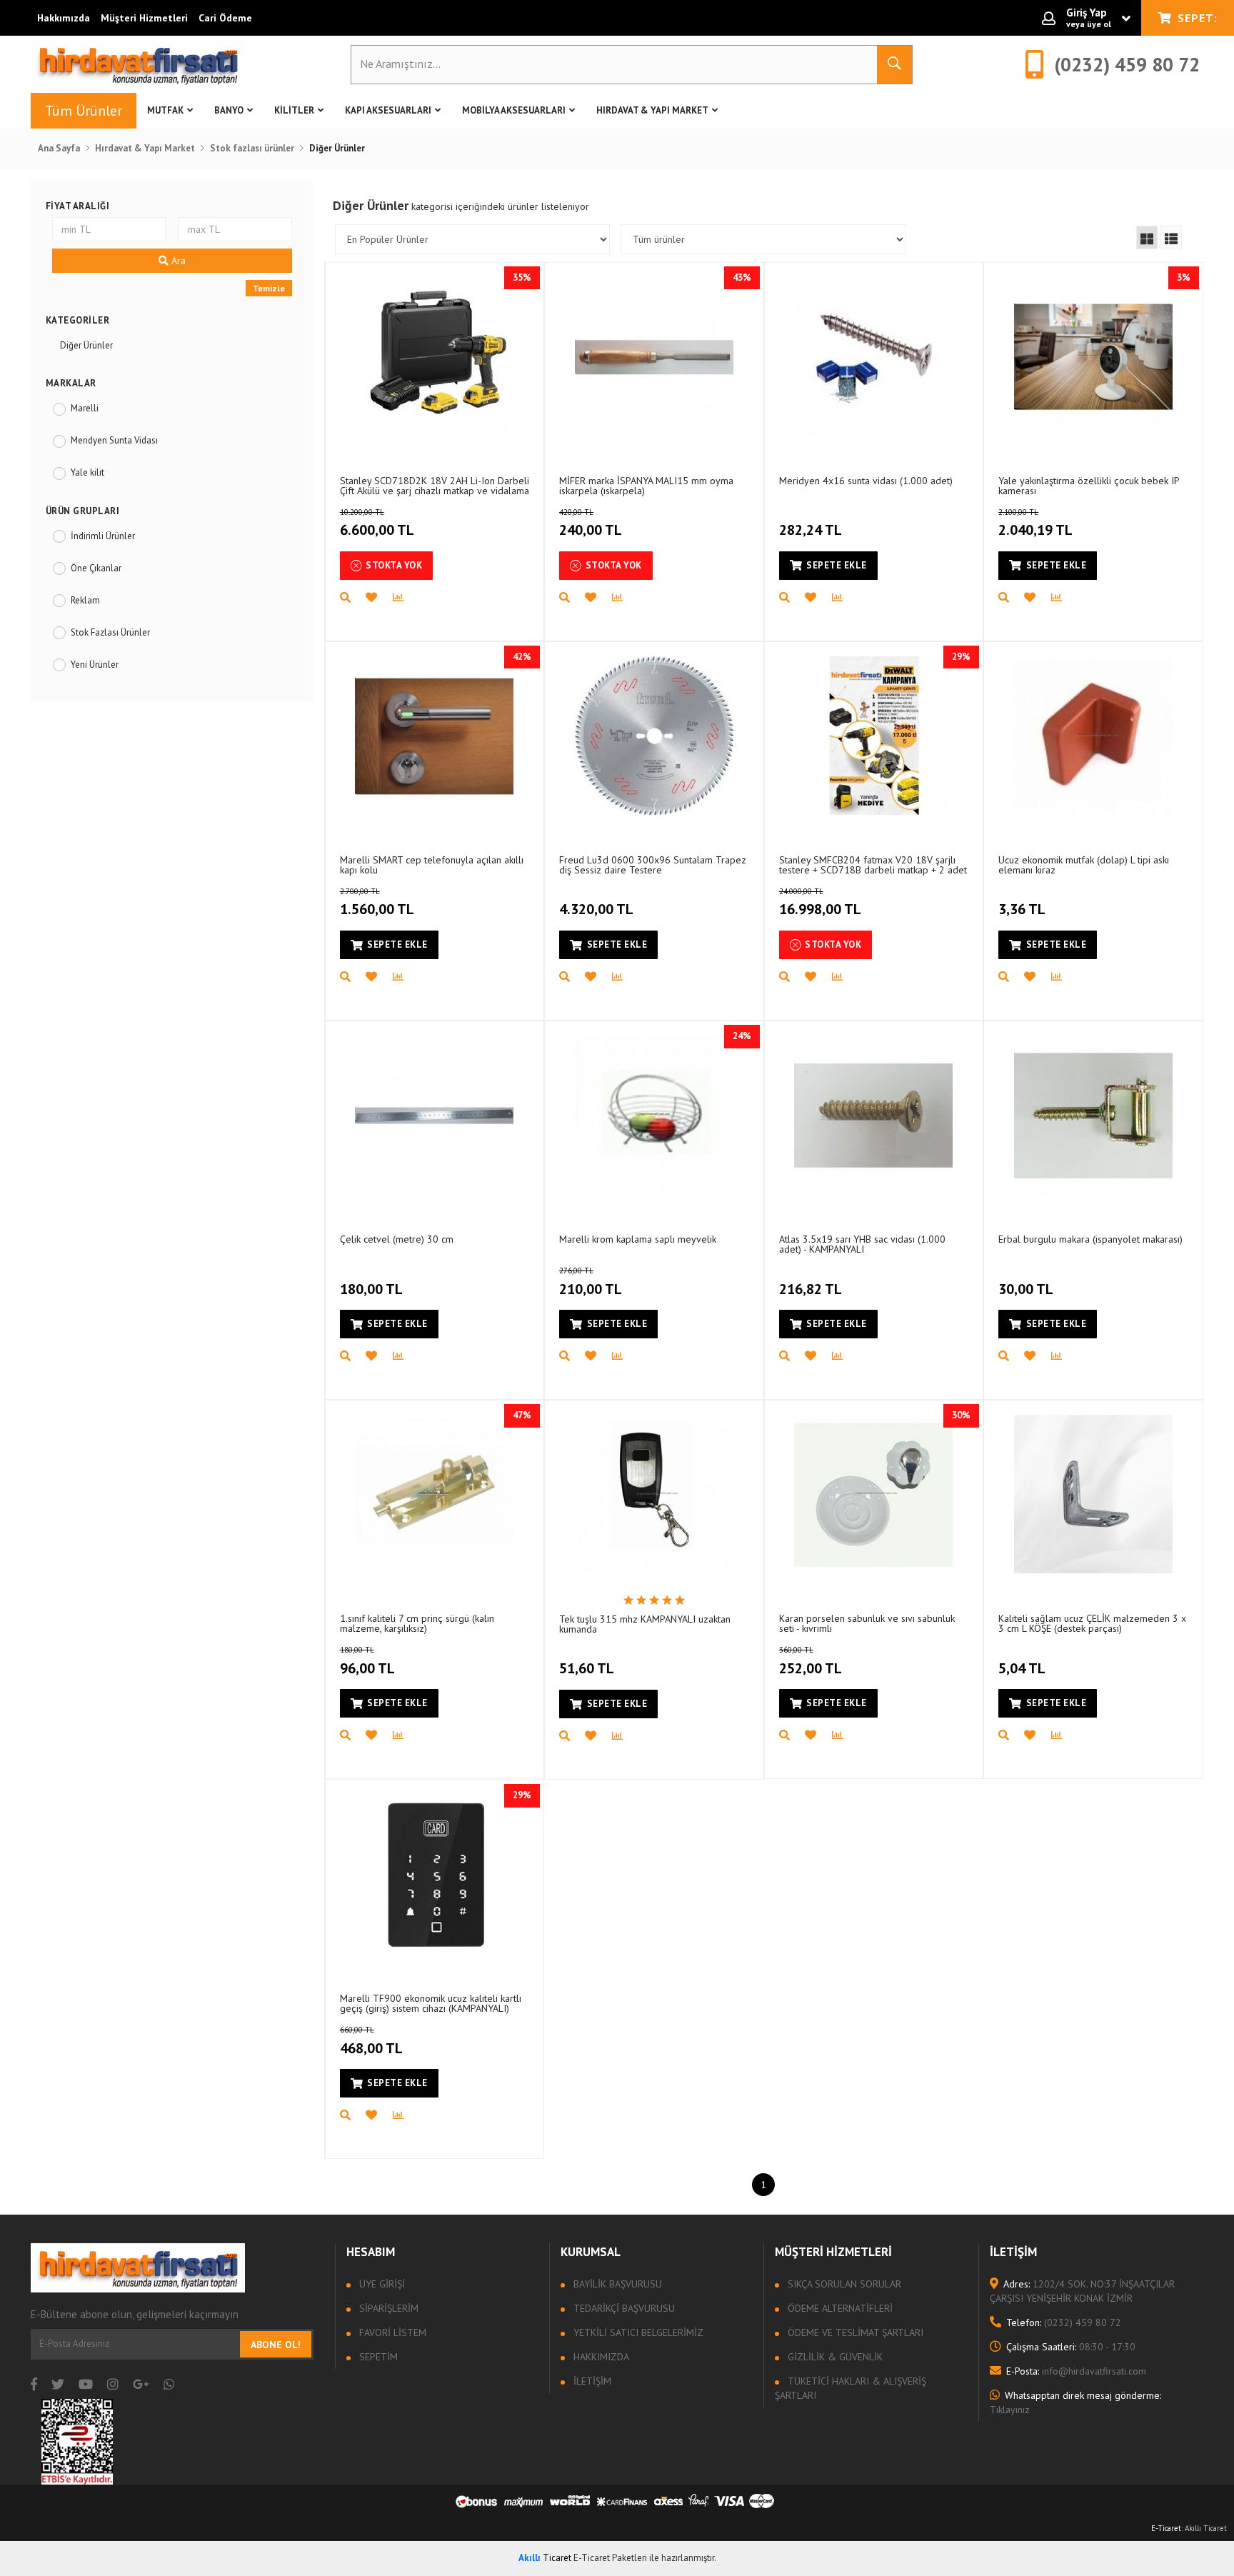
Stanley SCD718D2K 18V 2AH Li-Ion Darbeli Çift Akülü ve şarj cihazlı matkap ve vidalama (435, 485)
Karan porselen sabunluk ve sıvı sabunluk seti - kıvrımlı (867, 1623)
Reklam (85, 600)
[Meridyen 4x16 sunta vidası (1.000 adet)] (873, 356)
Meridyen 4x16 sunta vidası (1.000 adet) (866, 481)
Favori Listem (391, 2332)
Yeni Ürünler (95, 665)
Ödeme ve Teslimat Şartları (854, 2332)
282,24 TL (811, 530)
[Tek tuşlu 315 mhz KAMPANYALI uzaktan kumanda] (654, 1494)
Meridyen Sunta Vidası (114, 440)
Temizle (269, 288)
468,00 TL (371, 2041)
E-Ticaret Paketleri (610, 2558)
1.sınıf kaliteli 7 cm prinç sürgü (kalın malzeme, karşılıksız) (417, 1623)
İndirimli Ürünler (103, 536)
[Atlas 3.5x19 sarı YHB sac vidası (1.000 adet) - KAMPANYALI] (873, 1115)
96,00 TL (367, 1661)
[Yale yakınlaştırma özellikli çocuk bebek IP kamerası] (1093, 356)
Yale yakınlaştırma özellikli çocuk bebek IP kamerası (1089, 485)
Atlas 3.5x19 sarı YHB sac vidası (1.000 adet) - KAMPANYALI (862, 1244)
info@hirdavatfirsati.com (1076, 2371)
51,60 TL (587, 1668)
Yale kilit (87, 472)
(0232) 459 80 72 (1064, 2322)
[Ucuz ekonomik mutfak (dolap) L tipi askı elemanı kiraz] (1093, 736)
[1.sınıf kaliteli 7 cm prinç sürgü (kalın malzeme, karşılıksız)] (434, 1494)
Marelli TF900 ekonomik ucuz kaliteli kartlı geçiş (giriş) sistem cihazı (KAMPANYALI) (431, 2003)
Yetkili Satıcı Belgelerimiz (637, 2332)
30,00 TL (1026, 1289)
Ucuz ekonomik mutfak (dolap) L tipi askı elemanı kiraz (1084, 864)
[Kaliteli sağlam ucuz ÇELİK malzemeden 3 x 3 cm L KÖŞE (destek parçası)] (1093, 1494)
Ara (177, 261)
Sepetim (377, 2357)
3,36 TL (1022, 909)
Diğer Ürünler (86, 345)
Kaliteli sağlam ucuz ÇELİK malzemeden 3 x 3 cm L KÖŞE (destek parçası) (1092, 1623)
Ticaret (545, 2558)
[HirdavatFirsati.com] (138, 64)
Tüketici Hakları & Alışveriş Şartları (851, 2388)
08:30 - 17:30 (1071, 2347)
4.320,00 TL (596, 909)
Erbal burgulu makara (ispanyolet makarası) (1090, 1239)
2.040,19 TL (1035, 523)
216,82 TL (811, 1289)
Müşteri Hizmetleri (144, 18)
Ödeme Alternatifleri (839, 2308)
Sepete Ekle (837, 565)
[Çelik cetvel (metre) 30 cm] (434, 1115)
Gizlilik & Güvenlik (834, 2357)
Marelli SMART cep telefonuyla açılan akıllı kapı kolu (432, 864)
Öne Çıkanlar (96, 568)
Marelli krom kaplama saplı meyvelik (638, 1239)
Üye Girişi (381, 2284)
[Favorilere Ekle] (379, 598)
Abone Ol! (276, 2345)
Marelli (85, 408)
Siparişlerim (387, 2308)
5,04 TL (1022, 1668)
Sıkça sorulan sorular (843, 2284)
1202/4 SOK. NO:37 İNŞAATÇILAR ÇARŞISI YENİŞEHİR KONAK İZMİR (1082, 2291)
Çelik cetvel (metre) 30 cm (397, 1239)
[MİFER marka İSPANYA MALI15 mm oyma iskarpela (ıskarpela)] (654, 356)
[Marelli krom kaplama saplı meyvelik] (654, 1115)
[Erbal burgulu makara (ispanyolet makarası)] (1093, 1115)
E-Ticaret (1166, 2528)
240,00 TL (591, 523)
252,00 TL (811, 1661)
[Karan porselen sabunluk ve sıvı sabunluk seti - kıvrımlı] (873, 1494)
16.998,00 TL (820, 903)
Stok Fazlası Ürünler (110, 632)
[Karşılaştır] (406, 598)
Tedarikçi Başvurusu (623, 2308)
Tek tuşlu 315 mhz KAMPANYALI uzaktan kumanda (645, 1624)
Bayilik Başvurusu (616, 2284)
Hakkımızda (64, 18)
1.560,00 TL (377, 903)
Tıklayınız (1075, 2402)
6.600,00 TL (377, 523)
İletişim (591, 2381)
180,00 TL (371, 1289)
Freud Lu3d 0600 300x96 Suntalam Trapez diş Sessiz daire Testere (653, 864)
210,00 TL (591, 1282)
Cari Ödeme (225, 18)
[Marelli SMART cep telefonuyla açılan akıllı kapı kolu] (434, 736)
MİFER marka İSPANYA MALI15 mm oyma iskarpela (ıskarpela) (646, 485)
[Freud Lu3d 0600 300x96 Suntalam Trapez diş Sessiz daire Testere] (654, 736)
